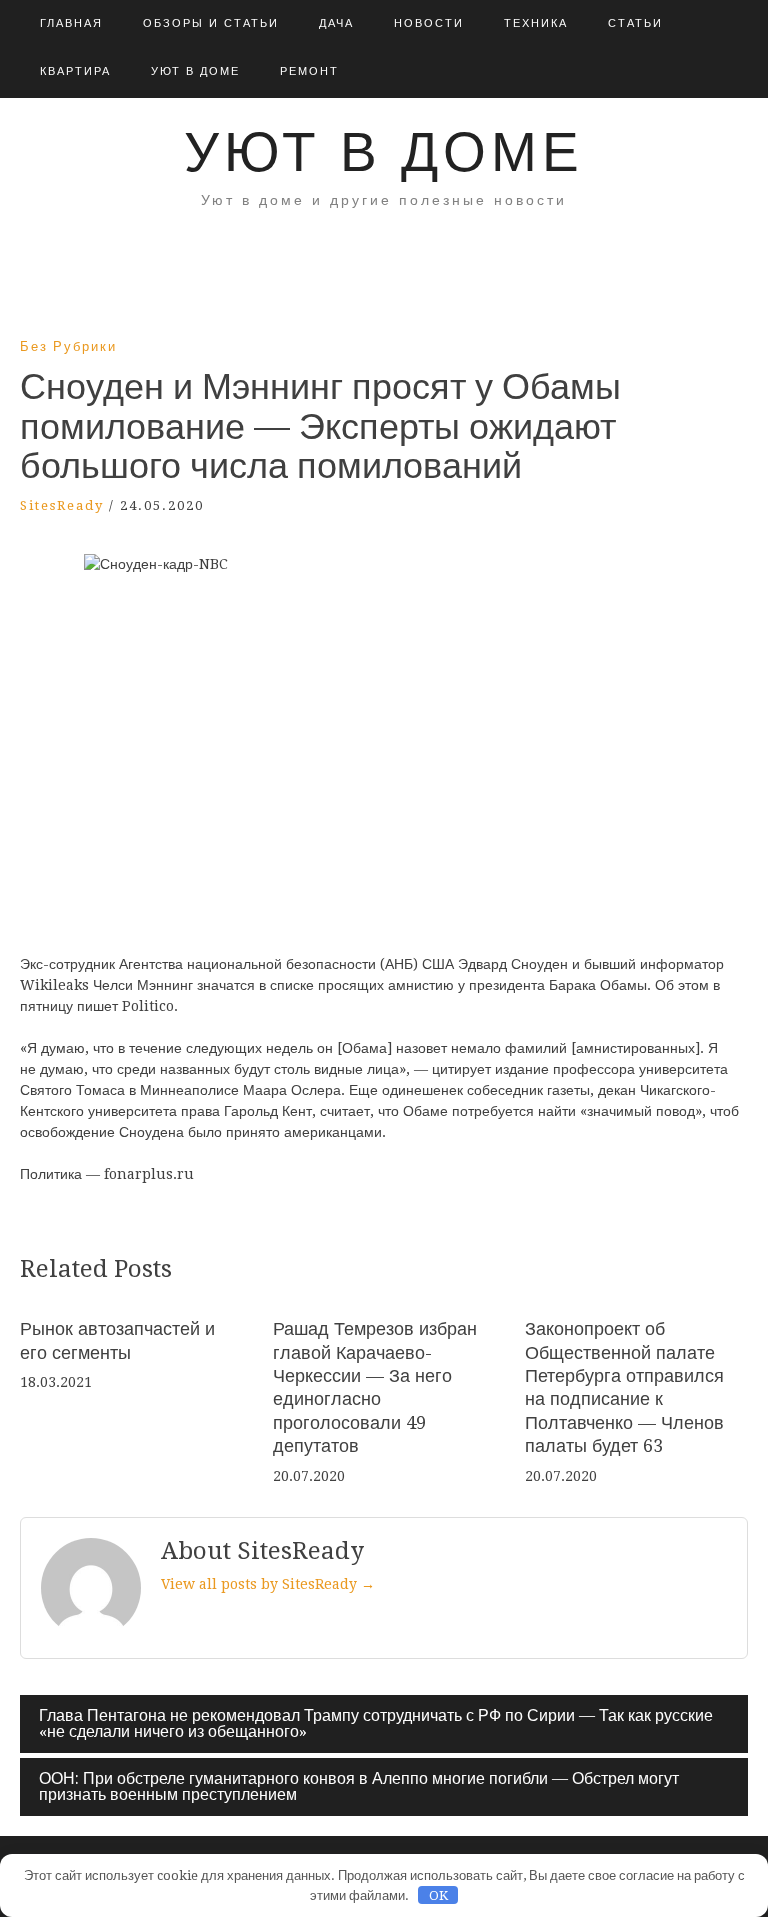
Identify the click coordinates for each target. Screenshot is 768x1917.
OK (438, 1895)
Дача (336, 23)
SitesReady (62, 505)
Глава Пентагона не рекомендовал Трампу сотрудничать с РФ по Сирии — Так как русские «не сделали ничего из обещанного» (376, 1723)
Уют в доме (195, 71)
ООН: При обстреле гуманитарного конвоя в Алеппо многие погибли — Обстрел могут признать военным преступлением (359, 1786)
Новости (429, 23)
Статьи (635, 23)
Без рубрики (68, 346)
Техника (536, 23)
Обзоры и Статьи (211, 23)
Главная (71, 23)
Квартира (75, 71)
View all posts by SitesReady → (268, 1584)
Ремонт (309, 71)
